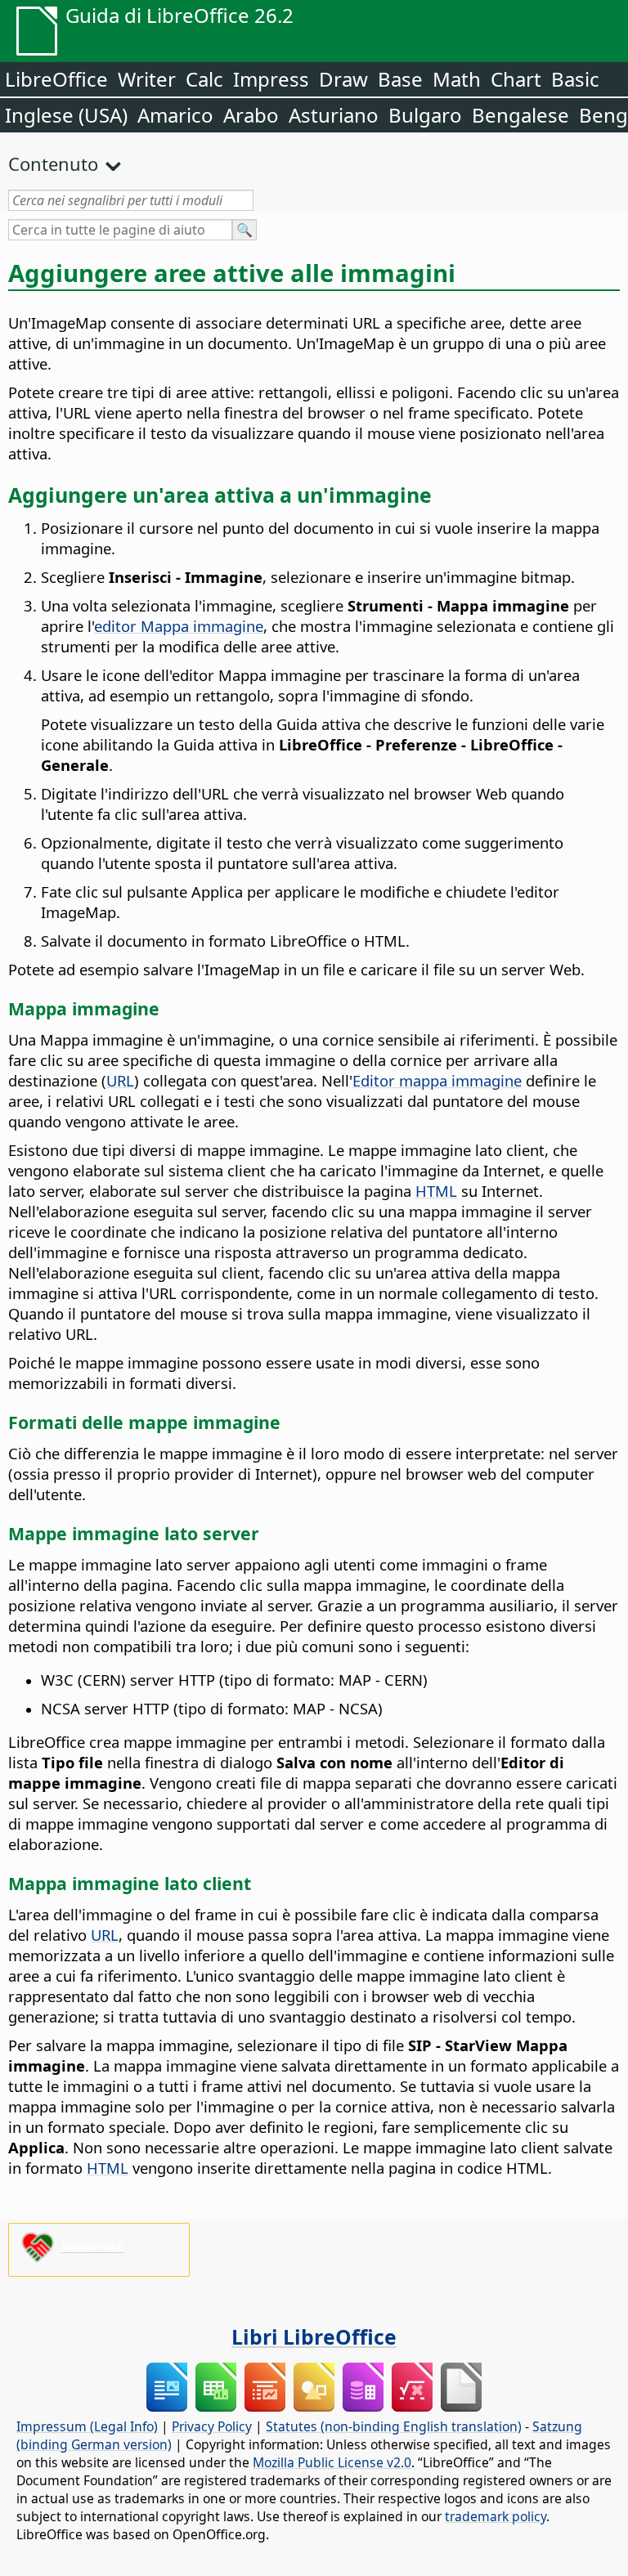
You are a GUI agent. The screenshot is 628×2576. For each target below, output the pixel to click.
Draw (343, 79)
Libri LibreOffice (314, 2336)
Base (400, 79)
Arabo (251, 115)
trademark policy (496, 2516)
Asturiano (334, 115)
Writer (147, 79)
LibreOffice (56, 79)
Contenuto (53, 164)
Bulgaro (425, 115)
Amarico (175, 115)
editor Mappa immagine (179, 626)
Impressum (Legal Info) (87, 2426)
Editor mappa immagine (437, 1080)
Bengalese (520, 115)
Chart (516, 79)
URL (120, 1080)
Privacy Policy (212, 2426)
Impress (271, 79)
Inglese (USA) (66, 115)
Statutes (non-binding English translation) (394, 2426)
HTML (436, 1191)
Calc (204, 79)
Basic (575, 79)
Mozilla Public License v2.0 (332, 2462)
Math (457, 79)
